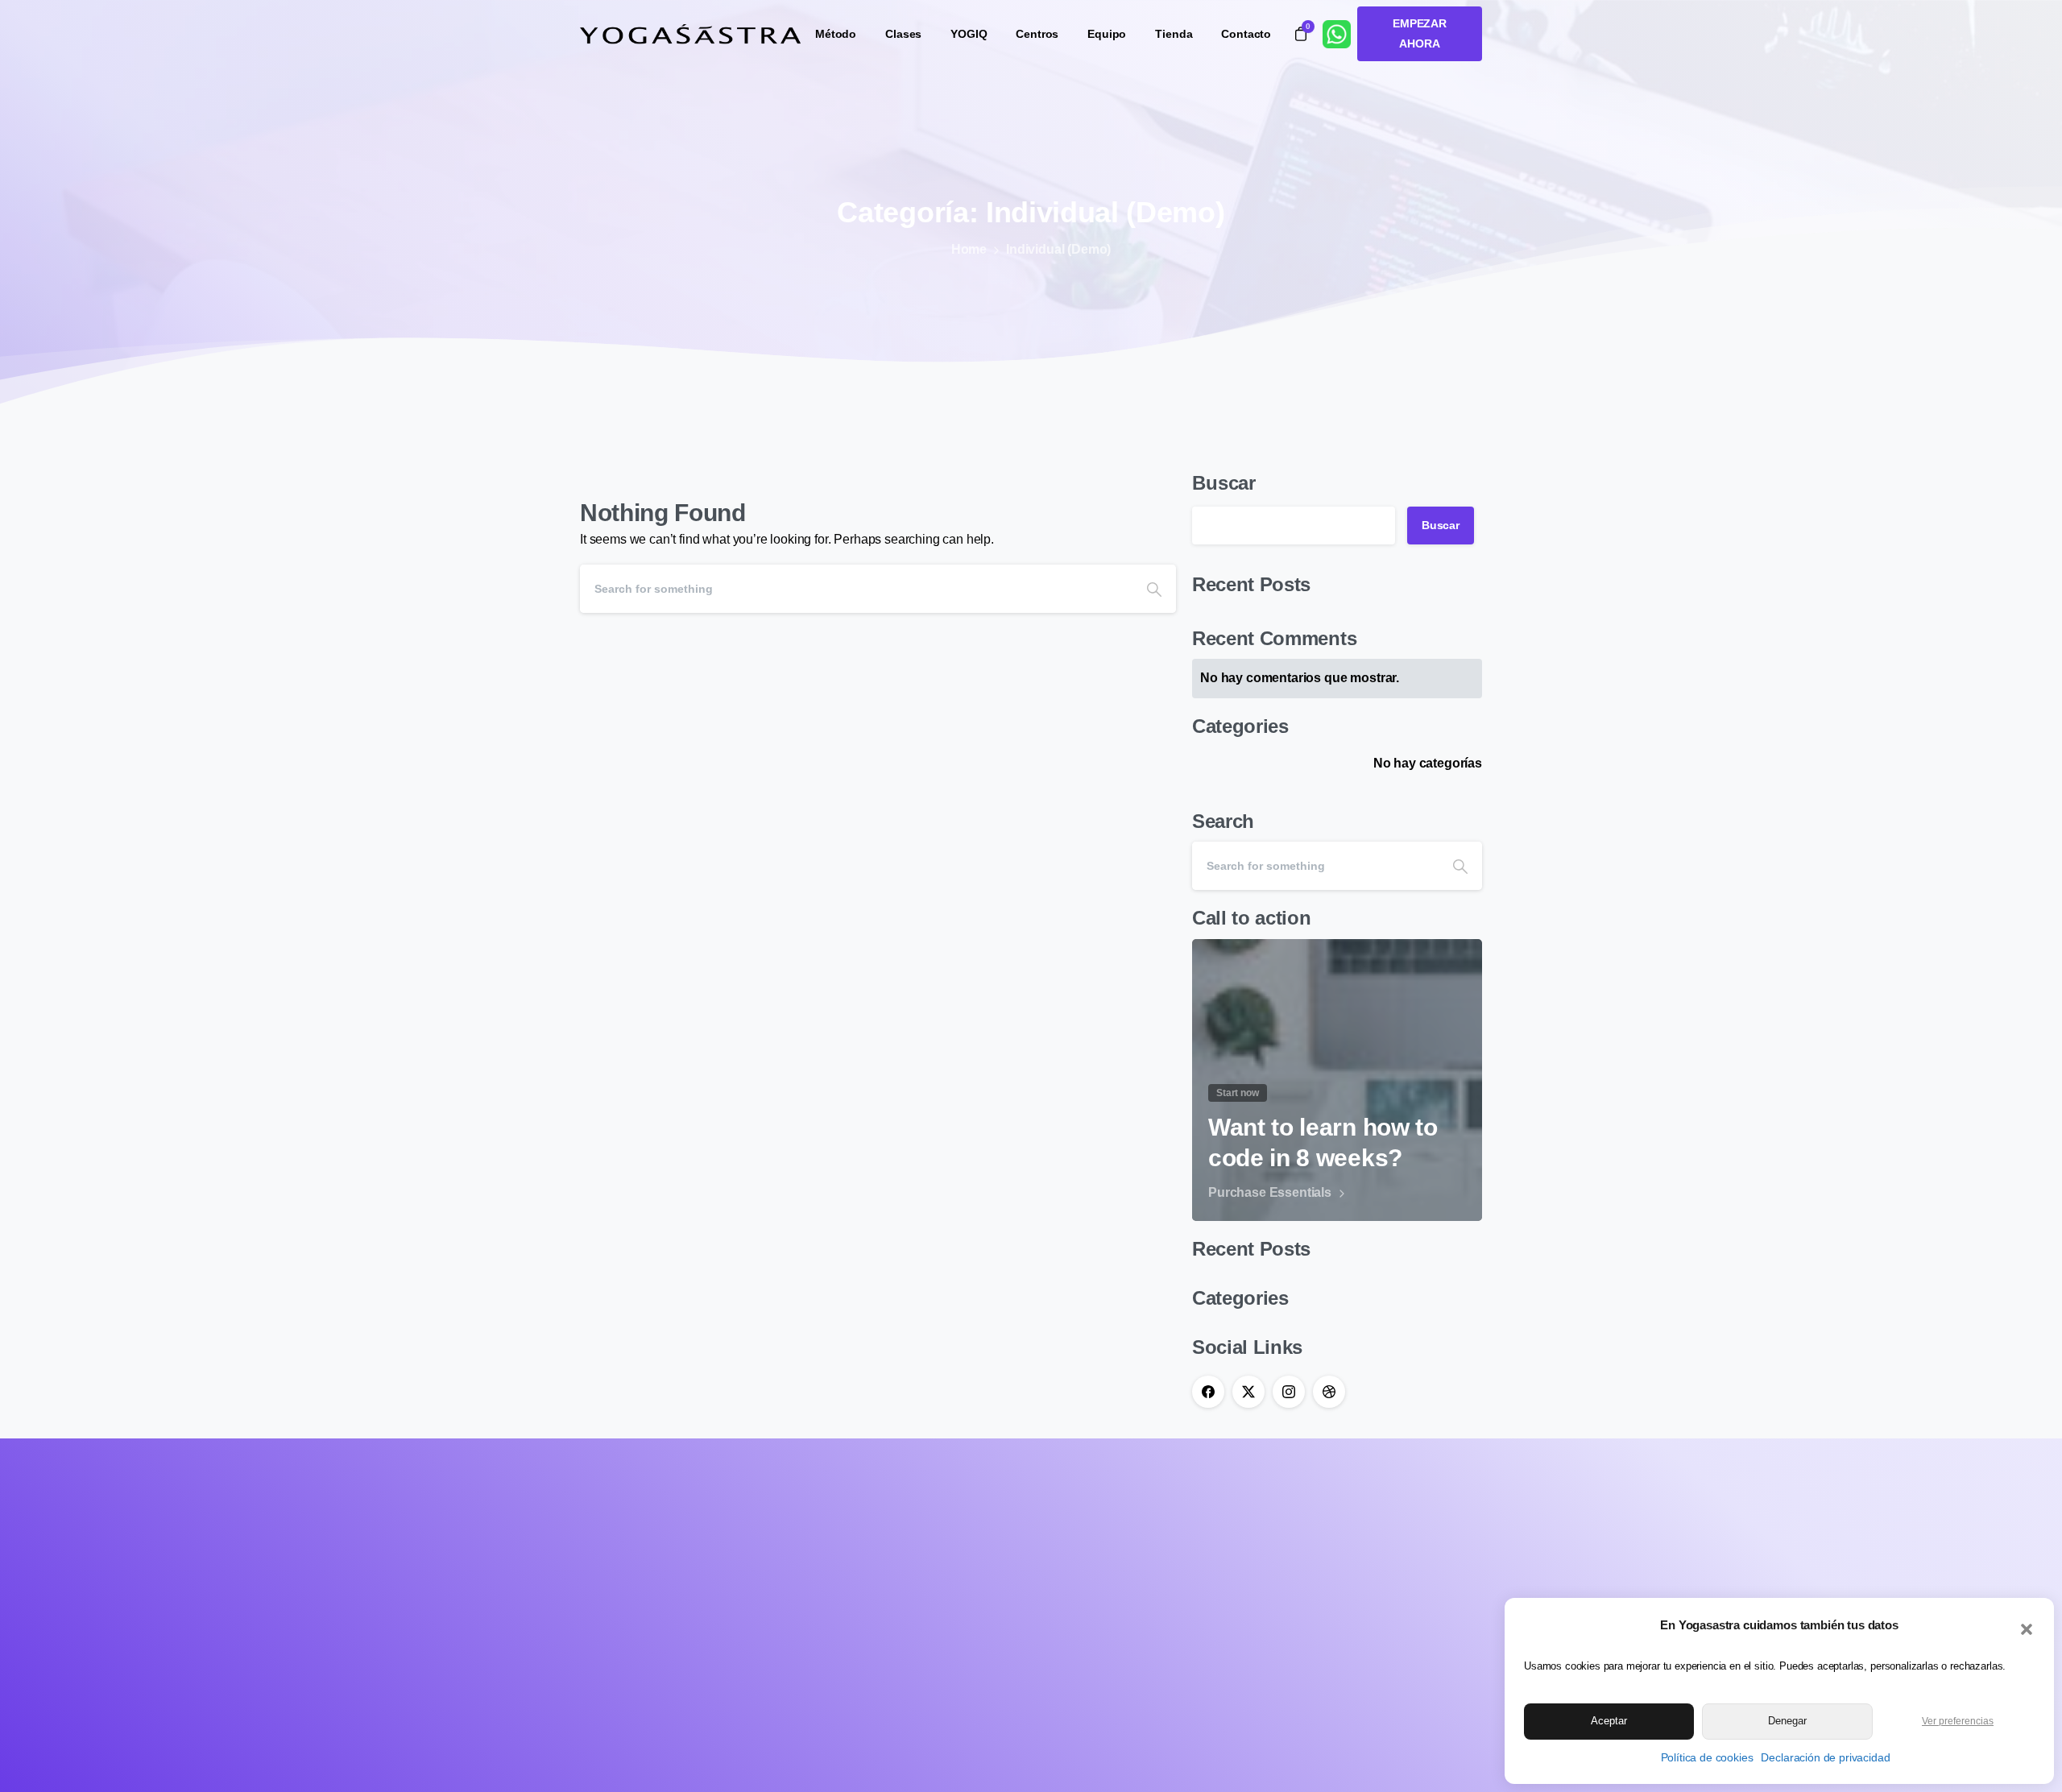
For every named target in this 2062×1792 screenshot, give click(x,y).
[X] (1248, 1392)
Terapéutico (1076, 1568)
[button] (2027, 1628)
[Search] (1154, 589)
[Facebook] (1208, 1392)
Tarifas (1216, 1591)
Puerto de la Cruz (1246, 1522)
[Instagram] (1289, 1392)
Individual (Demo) (1058, 249)
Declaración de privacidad (1825, 1757)
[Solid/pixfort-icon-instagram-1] (636, 1631)
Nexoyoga (1227, 1568)
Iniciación (1070, 1522)
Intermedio (1072, 1544)
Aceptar (1609, 1721)
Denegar (1787, 1721)
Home (969, 249)
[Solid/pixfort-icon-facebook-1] (598, 1631)
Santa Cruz (1229, 1544)
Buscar (1224, 483)
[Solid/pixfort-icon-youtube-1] (673, 1631)
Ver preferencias (1958, 1721)
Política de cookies (1707, 1757)
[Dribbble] (1329, 1392)
